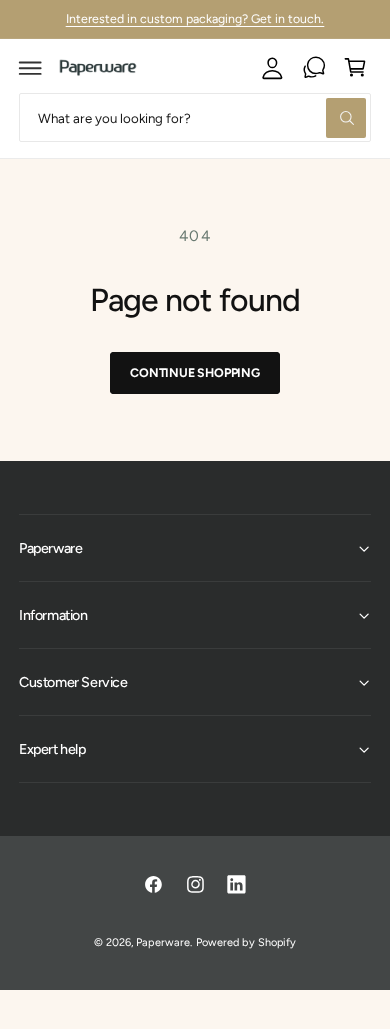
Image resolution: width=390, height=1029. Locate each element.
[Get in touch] (314, 68)
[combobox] (195, 117)
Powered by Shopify (245, 942)
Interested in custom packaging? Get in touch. (195, 18)
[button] (31, 68)
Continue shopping (195, 372)
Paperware (162, 942)
